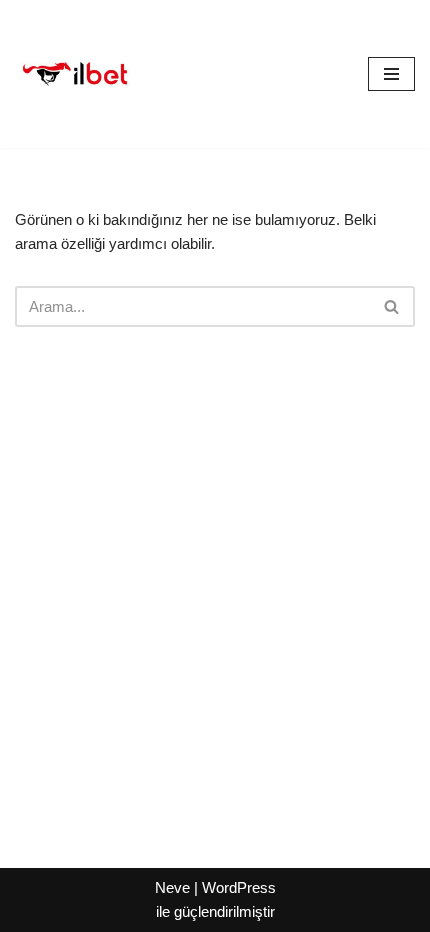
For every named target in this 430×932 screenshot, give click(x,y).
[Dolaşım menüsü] (391, 74)
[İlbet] (75, 74)
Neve (172, 887)
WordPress (239, 887)
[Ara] (392, 306)
